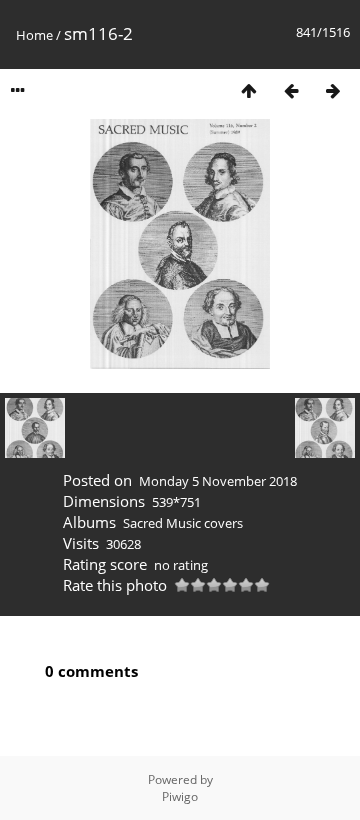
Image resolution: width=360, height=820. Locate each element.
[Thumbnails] (249, 90)
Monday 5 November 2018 (218, 481)
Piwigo (180, 796)
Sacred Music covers (183, 523)
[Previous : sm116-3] (291, 90)
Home (34, 35)
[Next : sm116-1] (333, 90)
